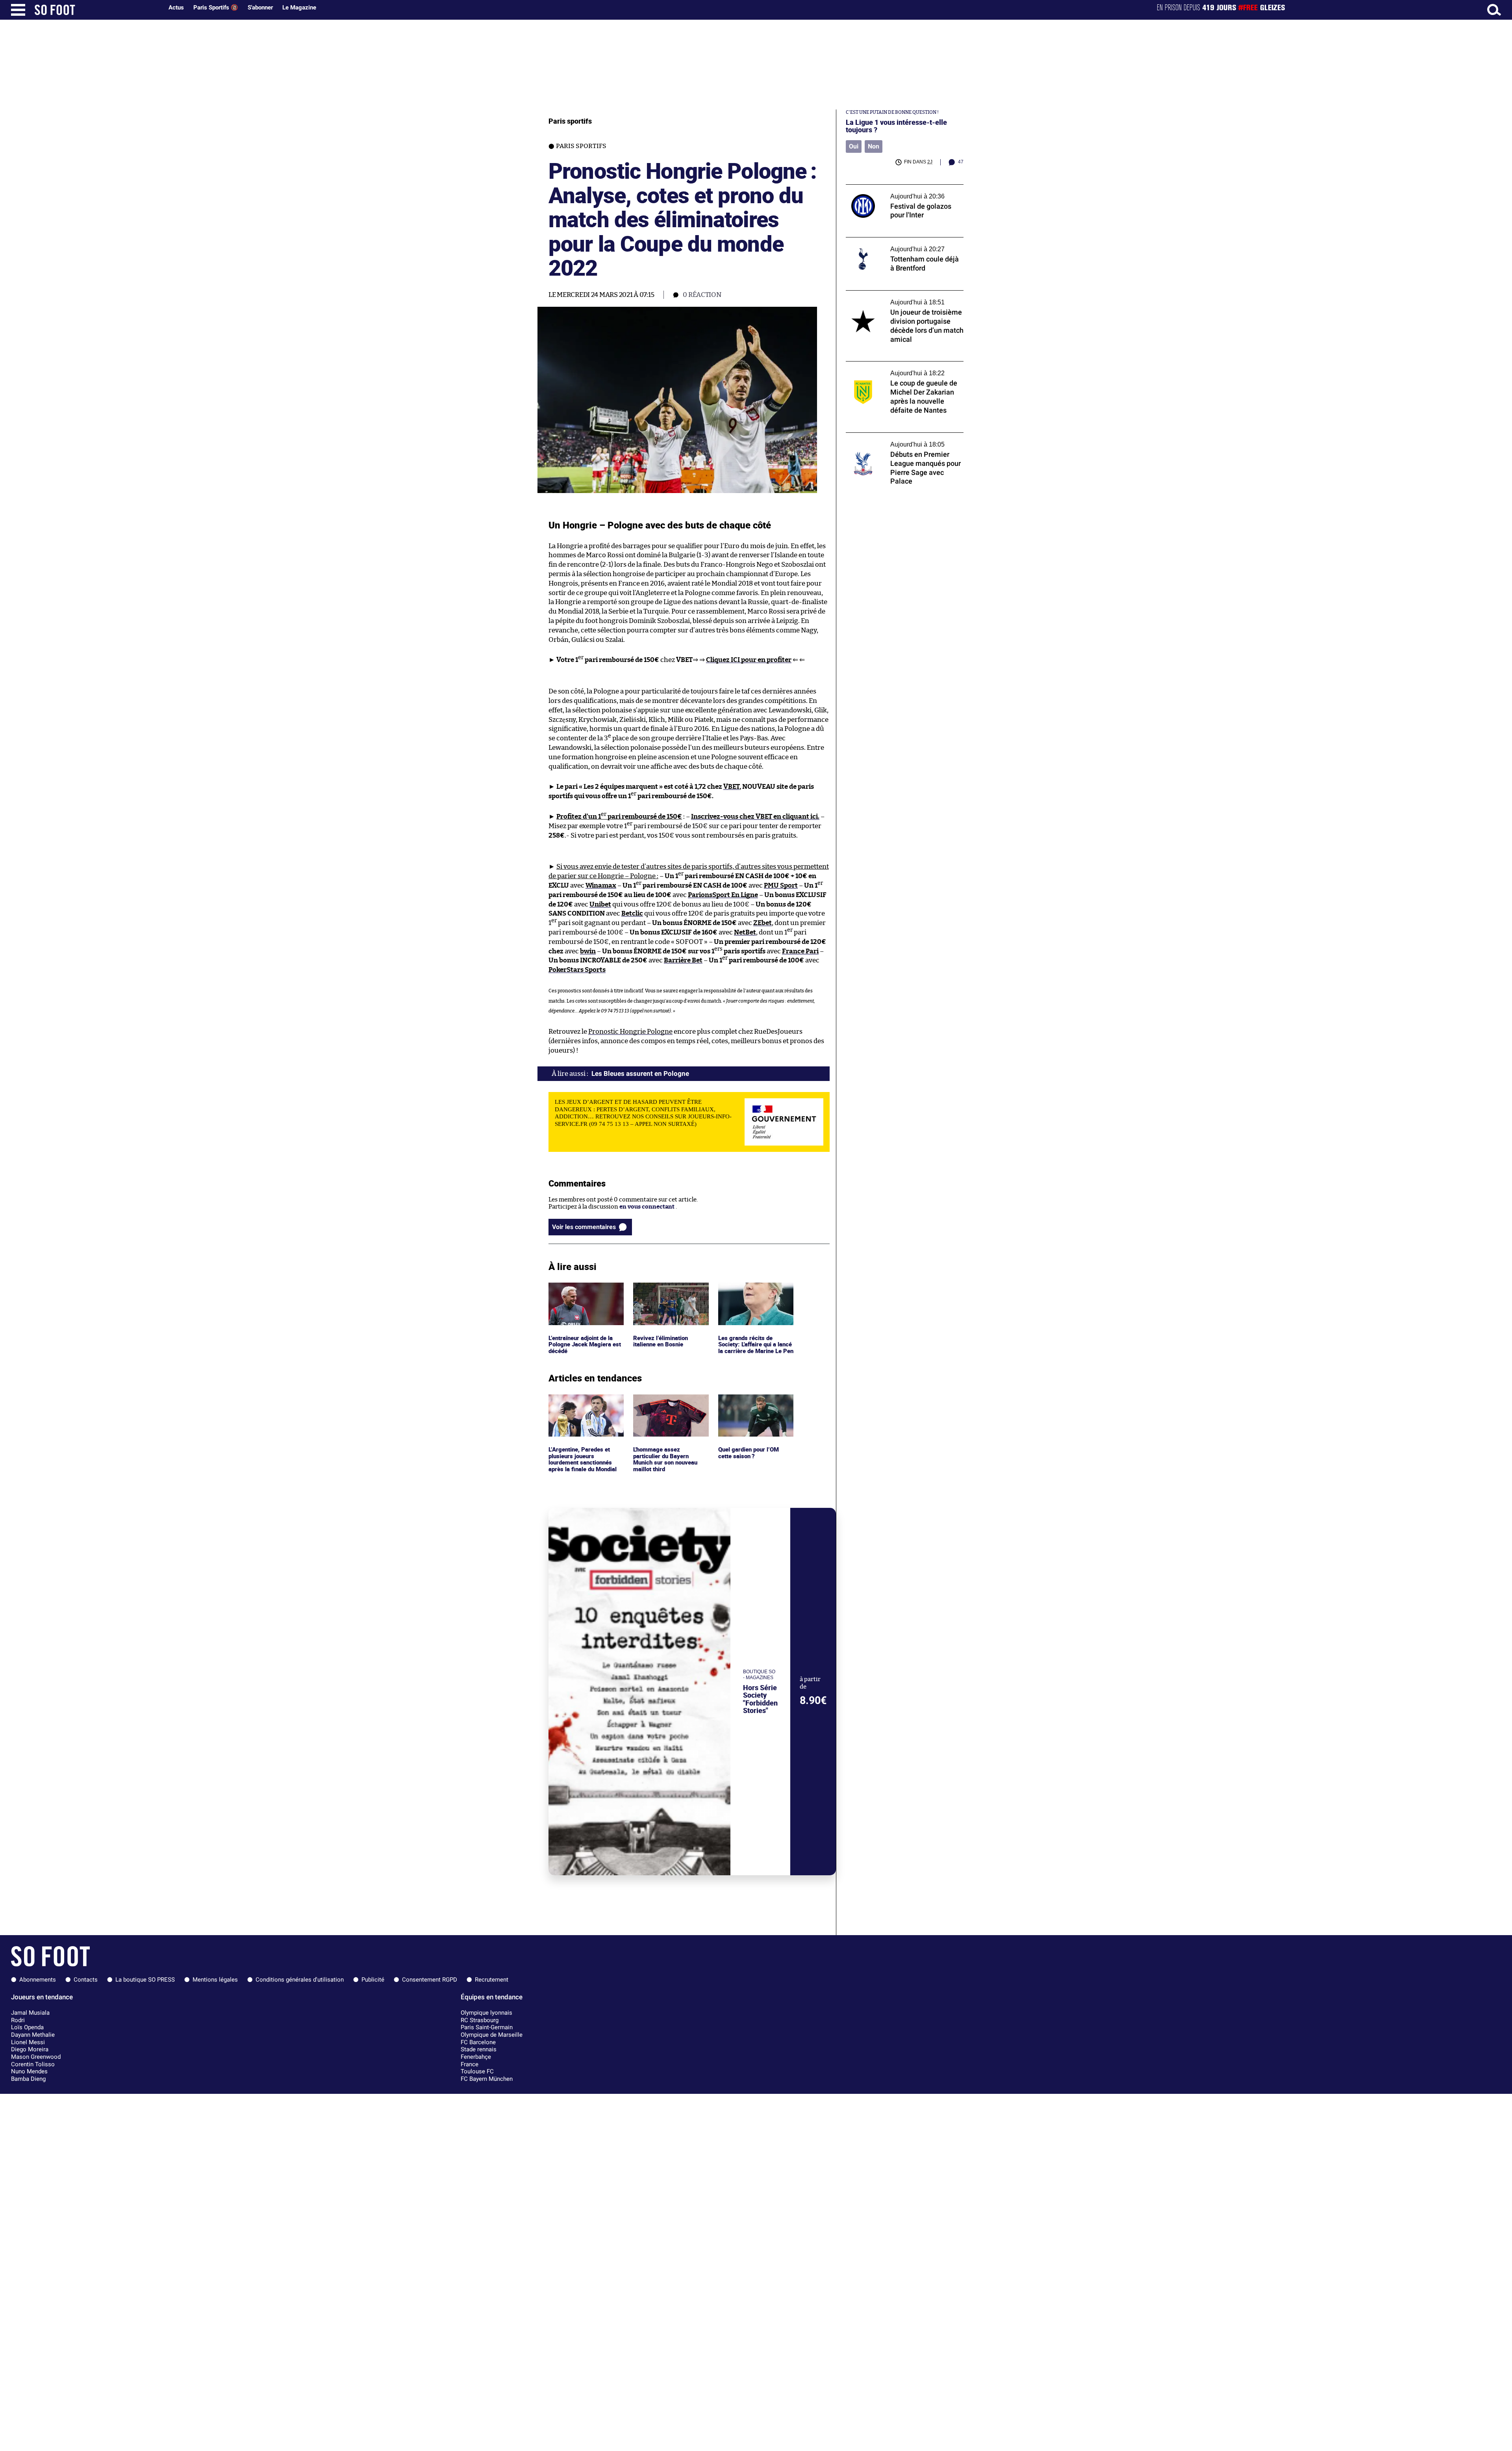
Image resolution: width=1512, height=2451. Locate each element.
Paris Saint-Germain (487, 2027)
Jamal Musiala (30, 2013)
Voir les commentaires (584, 1227)
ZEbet (762, 923)
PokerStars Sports (577, 970)
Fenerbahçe (476, 2057)
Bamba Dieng (28, 2079)
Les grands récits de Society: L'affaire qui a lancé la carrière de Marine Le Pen (755, 1297)
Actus (176, 7)
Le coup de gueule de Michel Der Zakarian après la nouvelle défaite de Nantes (903, 369)
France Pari (800, 951)
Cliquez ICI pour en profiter (749, 660)
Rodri (18, 2020)
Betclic (632, 913)
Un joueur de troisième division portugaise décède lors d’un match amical (903, 298)
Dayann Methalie (33, 2035)
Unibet (600, 904)
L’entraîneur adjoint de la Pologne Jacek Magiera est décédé (584, 1293)
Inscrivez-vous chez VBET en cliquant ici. (755, 817)
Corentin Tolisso (33, 2064)
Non (874, 146)
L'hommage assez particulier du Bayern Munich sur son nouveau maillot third (667, 1409)
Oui (854, 146)
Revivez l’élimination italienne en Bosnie (662, 1290)
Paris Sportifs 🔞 (216, 7)
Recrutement (492, 1980)
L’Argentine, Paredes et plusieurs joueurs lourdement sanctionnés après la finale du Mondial (584, 1409)
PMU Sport (781, 885)
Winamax (601, 885)
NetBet (745, 932)
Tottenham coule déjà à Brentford (892, 241)
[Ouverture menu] (18, 10)
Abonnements (38, 1980)
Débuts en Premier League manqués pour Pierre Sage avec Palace (903, 440)
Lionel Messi (28, 2042)
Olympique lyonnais (486, 2013)
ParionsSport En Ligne (723, 895)
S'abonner (260, 7)
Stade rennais (479, 2049)
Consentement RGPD (430, 1980)
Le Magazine (299, 7)
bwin (588, 951)
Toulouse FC (477, 2071)
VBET (731, 787)
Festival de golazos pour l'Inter (888, 188)
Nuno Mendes (29, 2071)
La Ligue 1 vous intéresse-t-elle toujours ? (896, 126)
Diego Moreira (30, 2049)
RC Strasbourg (480, 2020)
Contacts (86, 1980)
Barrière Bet (683, 960)
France (470, 2064)
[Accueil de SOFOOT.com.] (97, 10)
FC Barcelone (478, 2042)
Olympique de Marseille (492, 2035)
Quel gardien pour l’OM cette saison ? (750, 1402)
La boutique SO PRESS (145, 1980)
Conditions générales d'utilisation (300, 1980)
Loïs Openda (27, 2027)
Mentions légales (215, 1980)
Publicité (373, 1980)
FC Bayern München (487, 2079)
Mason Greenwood (36, 2057)
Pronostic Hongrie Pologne (630, 1032)
